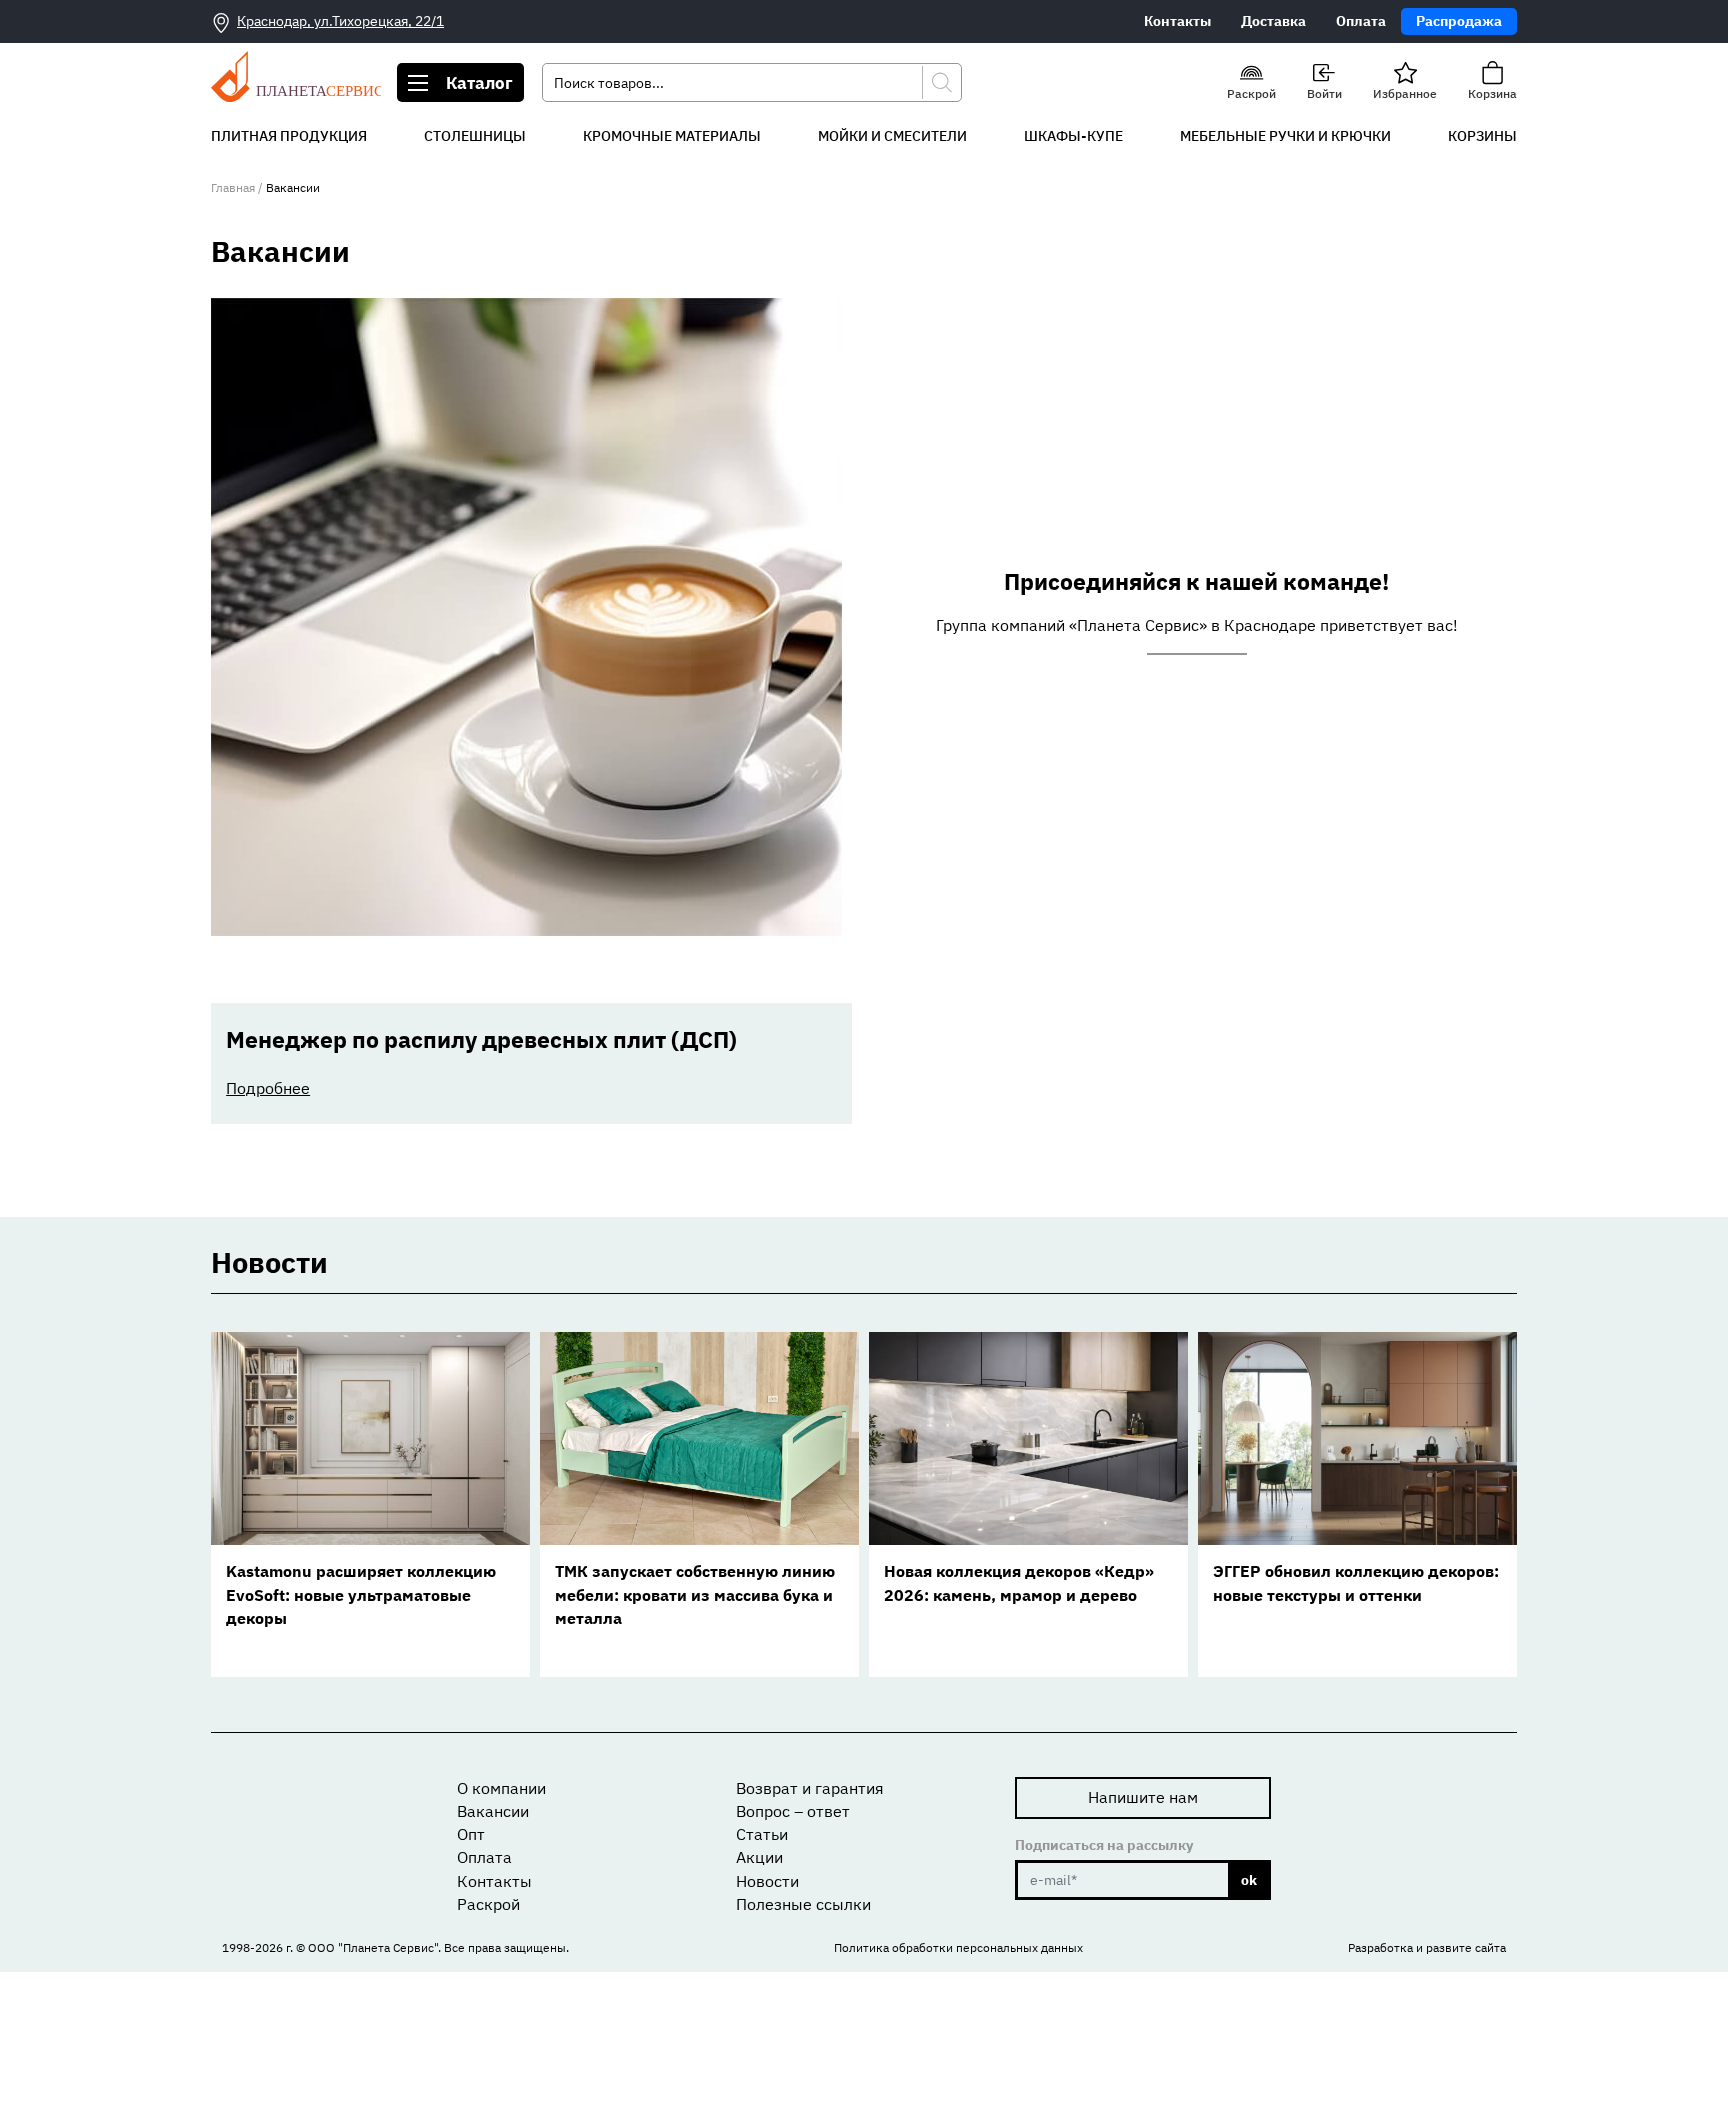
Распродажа (1459, 21)
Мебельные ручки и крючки (1285, 136)
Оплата (1361, 21)
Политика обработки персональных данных (958, 1947)
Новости (767, 1881)
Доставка (1273, 21)
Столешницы (475, 136)
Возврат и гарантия (810, 1788)
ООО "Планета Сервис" (373, 1947)
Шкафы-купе (1073, 136)
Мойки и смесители (892, 136)
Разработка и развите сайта (1427, 1947)
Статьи (762, 1834)
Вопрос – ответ (793, 1811)
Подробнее (268, 1088)
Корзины (1482, 136)
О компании (501, 1788)
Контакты (1177, 21)
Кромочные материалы (672, 136)
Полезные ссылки (803, 1904)
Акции (759, 1857)
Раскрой (488, 1904)
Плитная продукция (289, 136)
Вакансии (493, 1811)
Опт (471, 1834)
